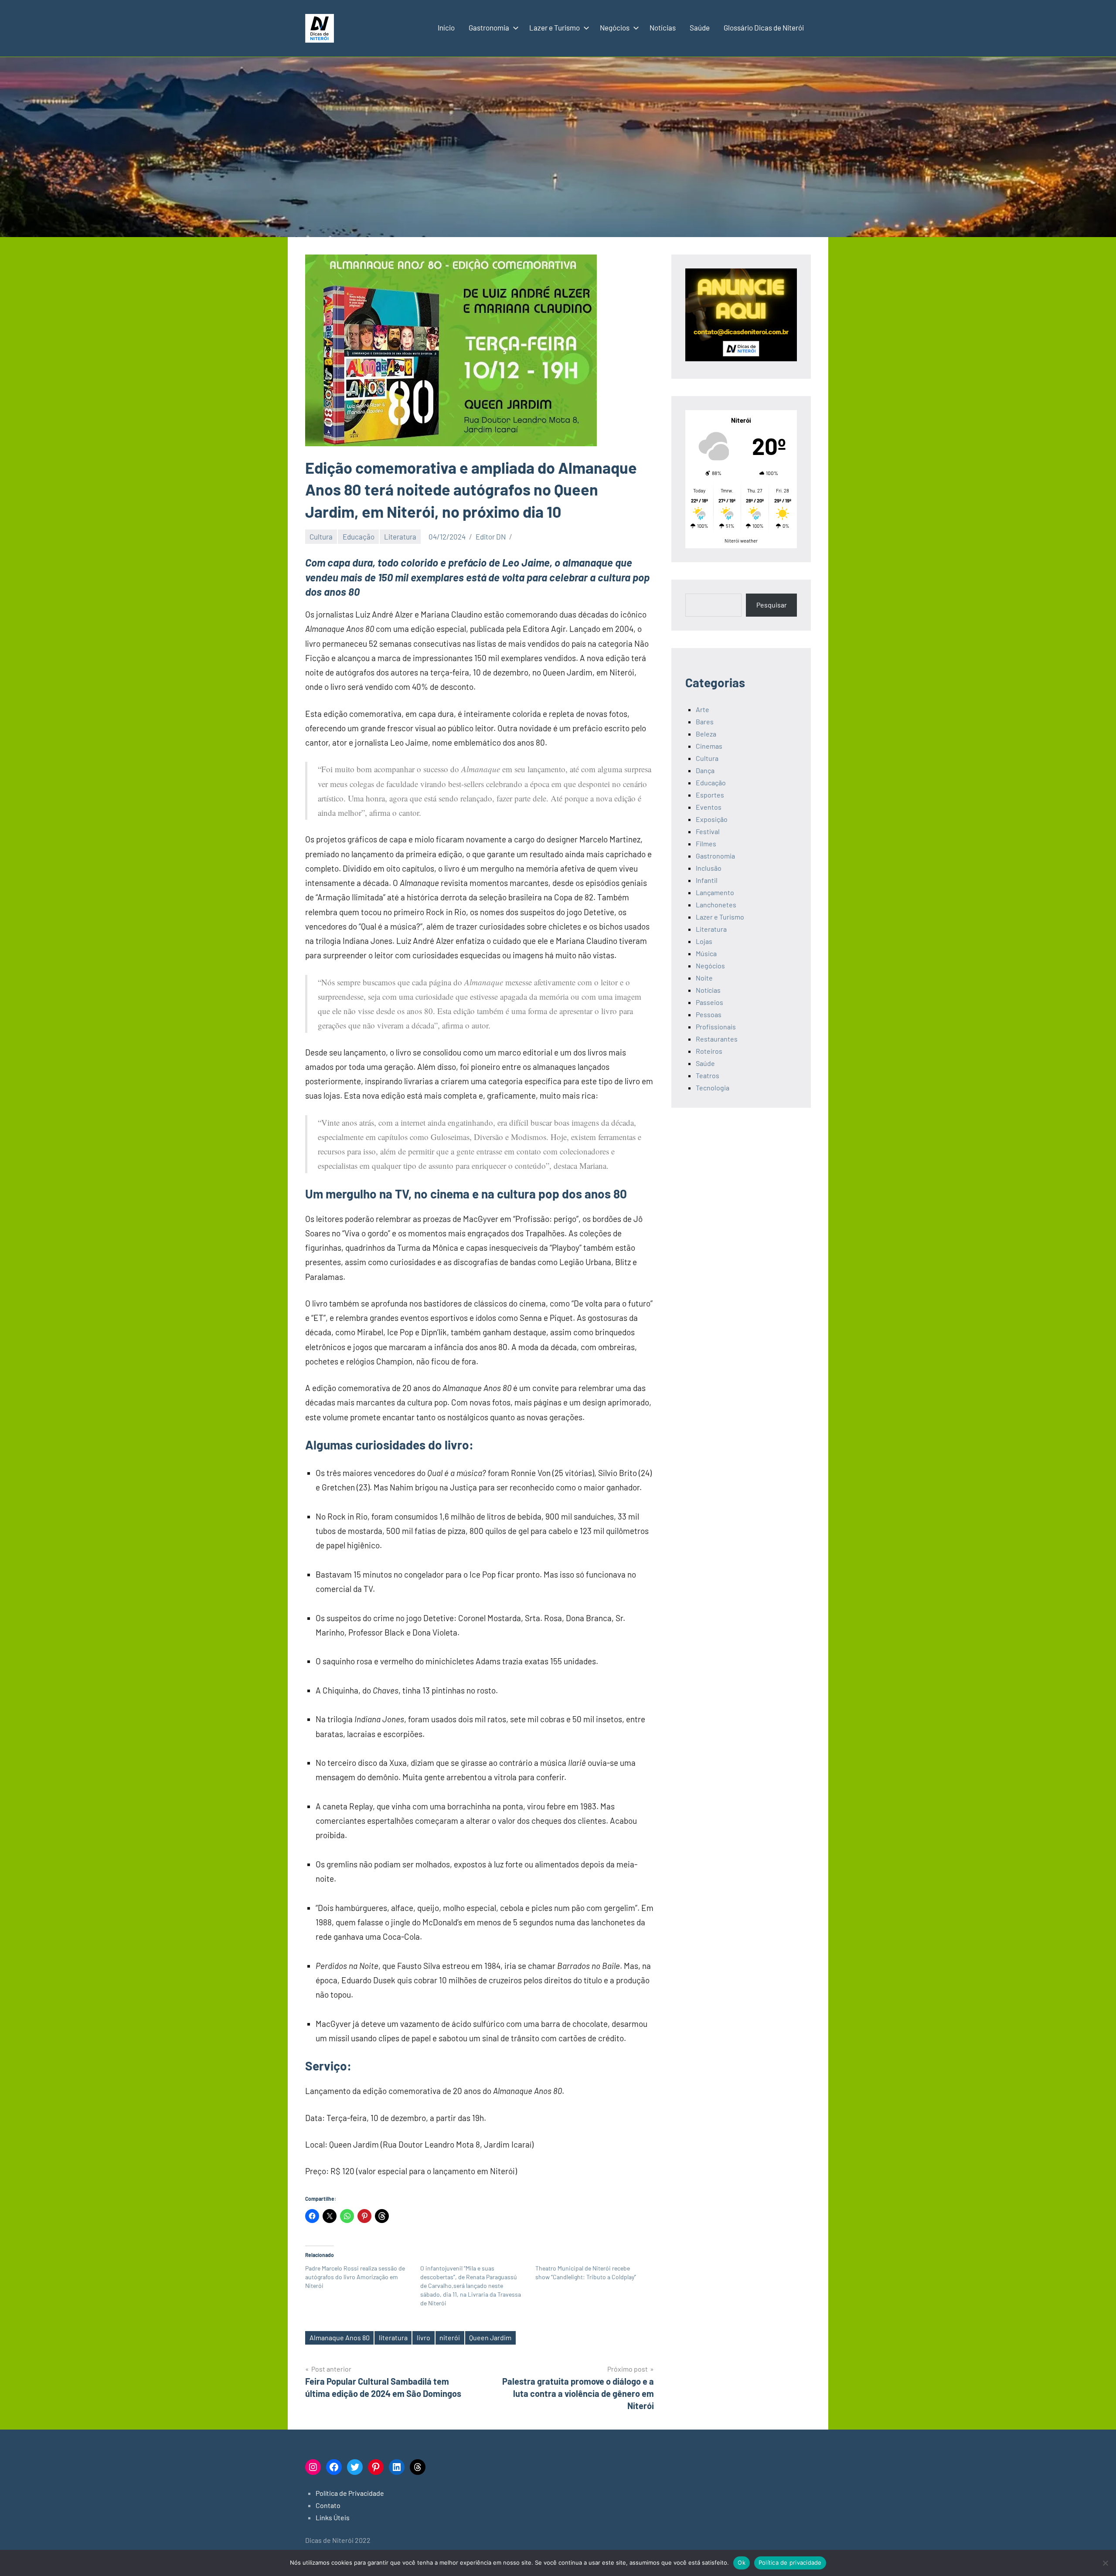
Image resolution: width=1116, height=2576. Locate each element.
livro (424, 2337)
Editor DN (491, 536)
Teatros (708, 1075)
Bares (705, 721)
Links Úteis (333, 2517)
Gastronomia (489, 27)
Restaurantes (717, 1039)
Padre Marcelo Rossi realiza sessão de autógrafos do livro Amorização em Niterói (355, 2277)
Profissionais (716, 1027)
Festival (708, 831)
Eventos (709, 807)
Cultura (321, 536)
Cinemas (709, 746)
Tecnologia (713, 1088)
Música (706, 953)
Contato (328, 2505)
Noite (704, 978)
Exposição (712, 819)
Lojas (704, 941)
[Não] (1105, 2563)
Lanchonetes (716, 904)
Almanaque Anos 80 (340, 2337)
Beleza (706, 734)
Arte (703, 709)
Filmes (706, 843)
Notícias (663, 27)
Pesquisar (772, 605)
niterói (450, 2337)
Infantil (707, 880)
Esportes (710, 795)
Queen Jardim (490, 2337)
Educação (359, 536)
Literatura (400, 536)
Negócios (615, 27)
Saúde (700, 27)
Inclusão (709, 868)
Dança (705, 770)
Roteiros (709, 1051)
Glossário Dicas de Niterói (764, 27)
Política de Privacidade (350, 2493)
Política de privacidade (790, 2562)
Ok (742, 2562)
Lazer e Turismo (555, 27)
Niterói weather (741, 541)
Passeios (709, 1002)
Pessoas (709, 1014)
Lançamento (715, 892)
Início (446, 27)
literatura (393, 2337)
